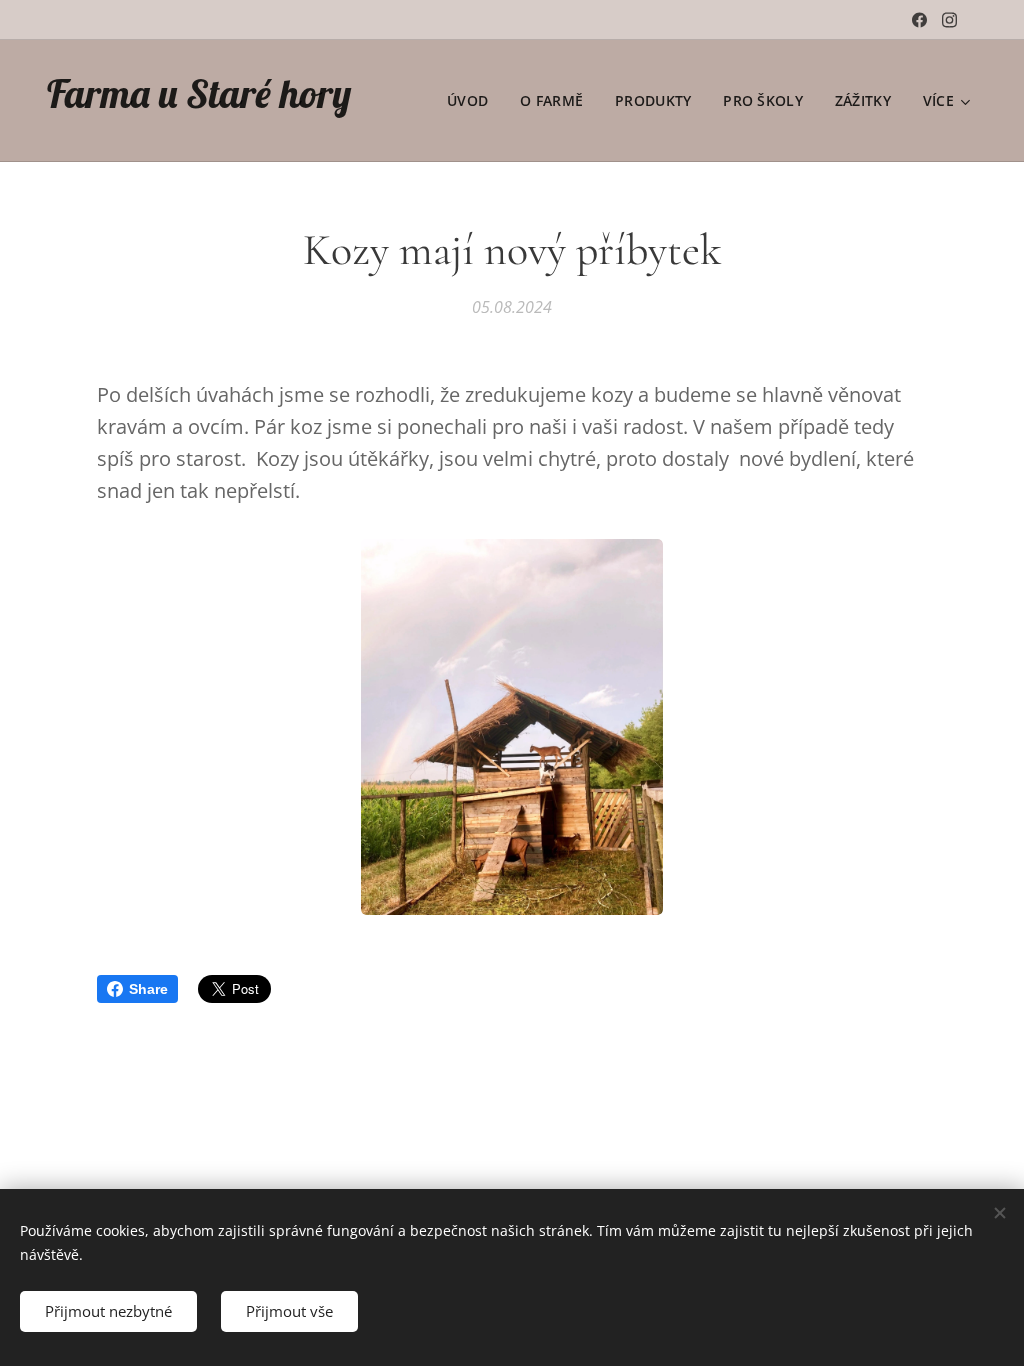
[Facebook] (919, 20)
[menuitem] (473, 101)
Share (148, 989)
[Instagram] (949, 20)
